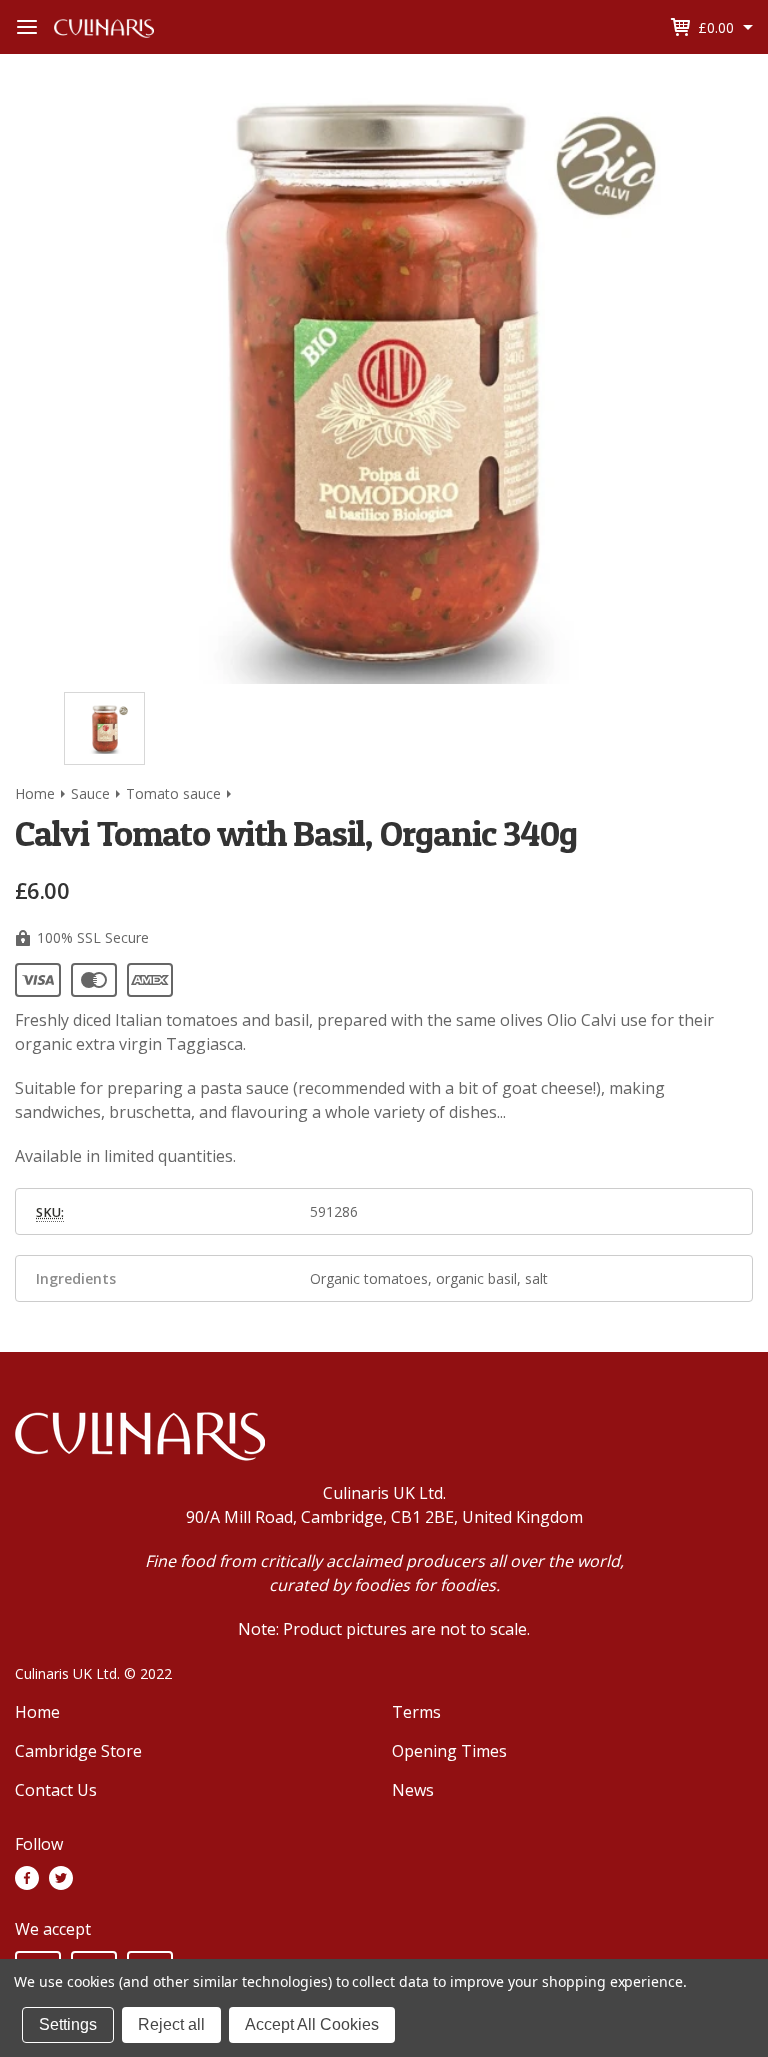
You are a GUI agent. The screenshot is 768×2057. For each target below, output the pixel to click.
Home (37, 1712)
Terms (416, 1712)
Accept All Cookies (312, 2024)
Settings (68, 2024)
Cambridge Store (78, 1751)
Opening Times (449, 1751)
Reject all (171, 2024)
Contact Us (56, 1790)
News (413, 1790)
